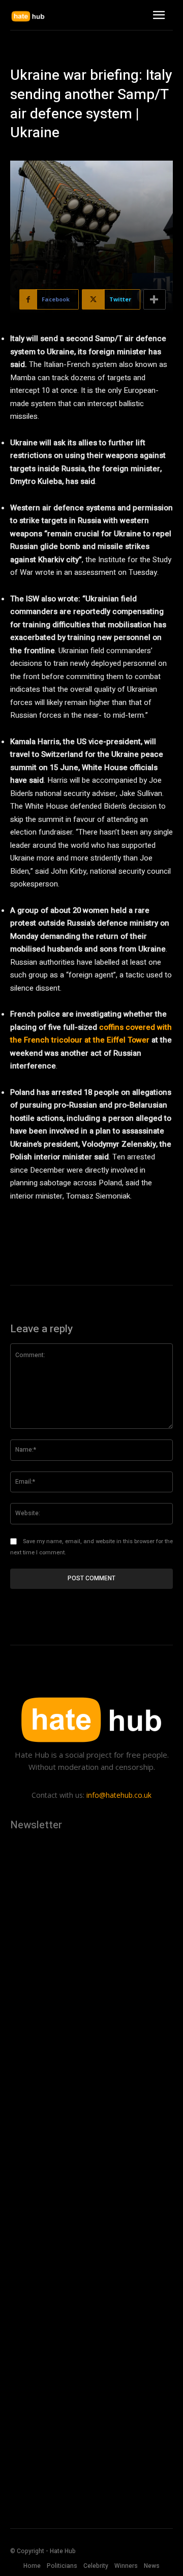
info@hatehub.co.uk (119, 1795)
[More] (155, 299)
